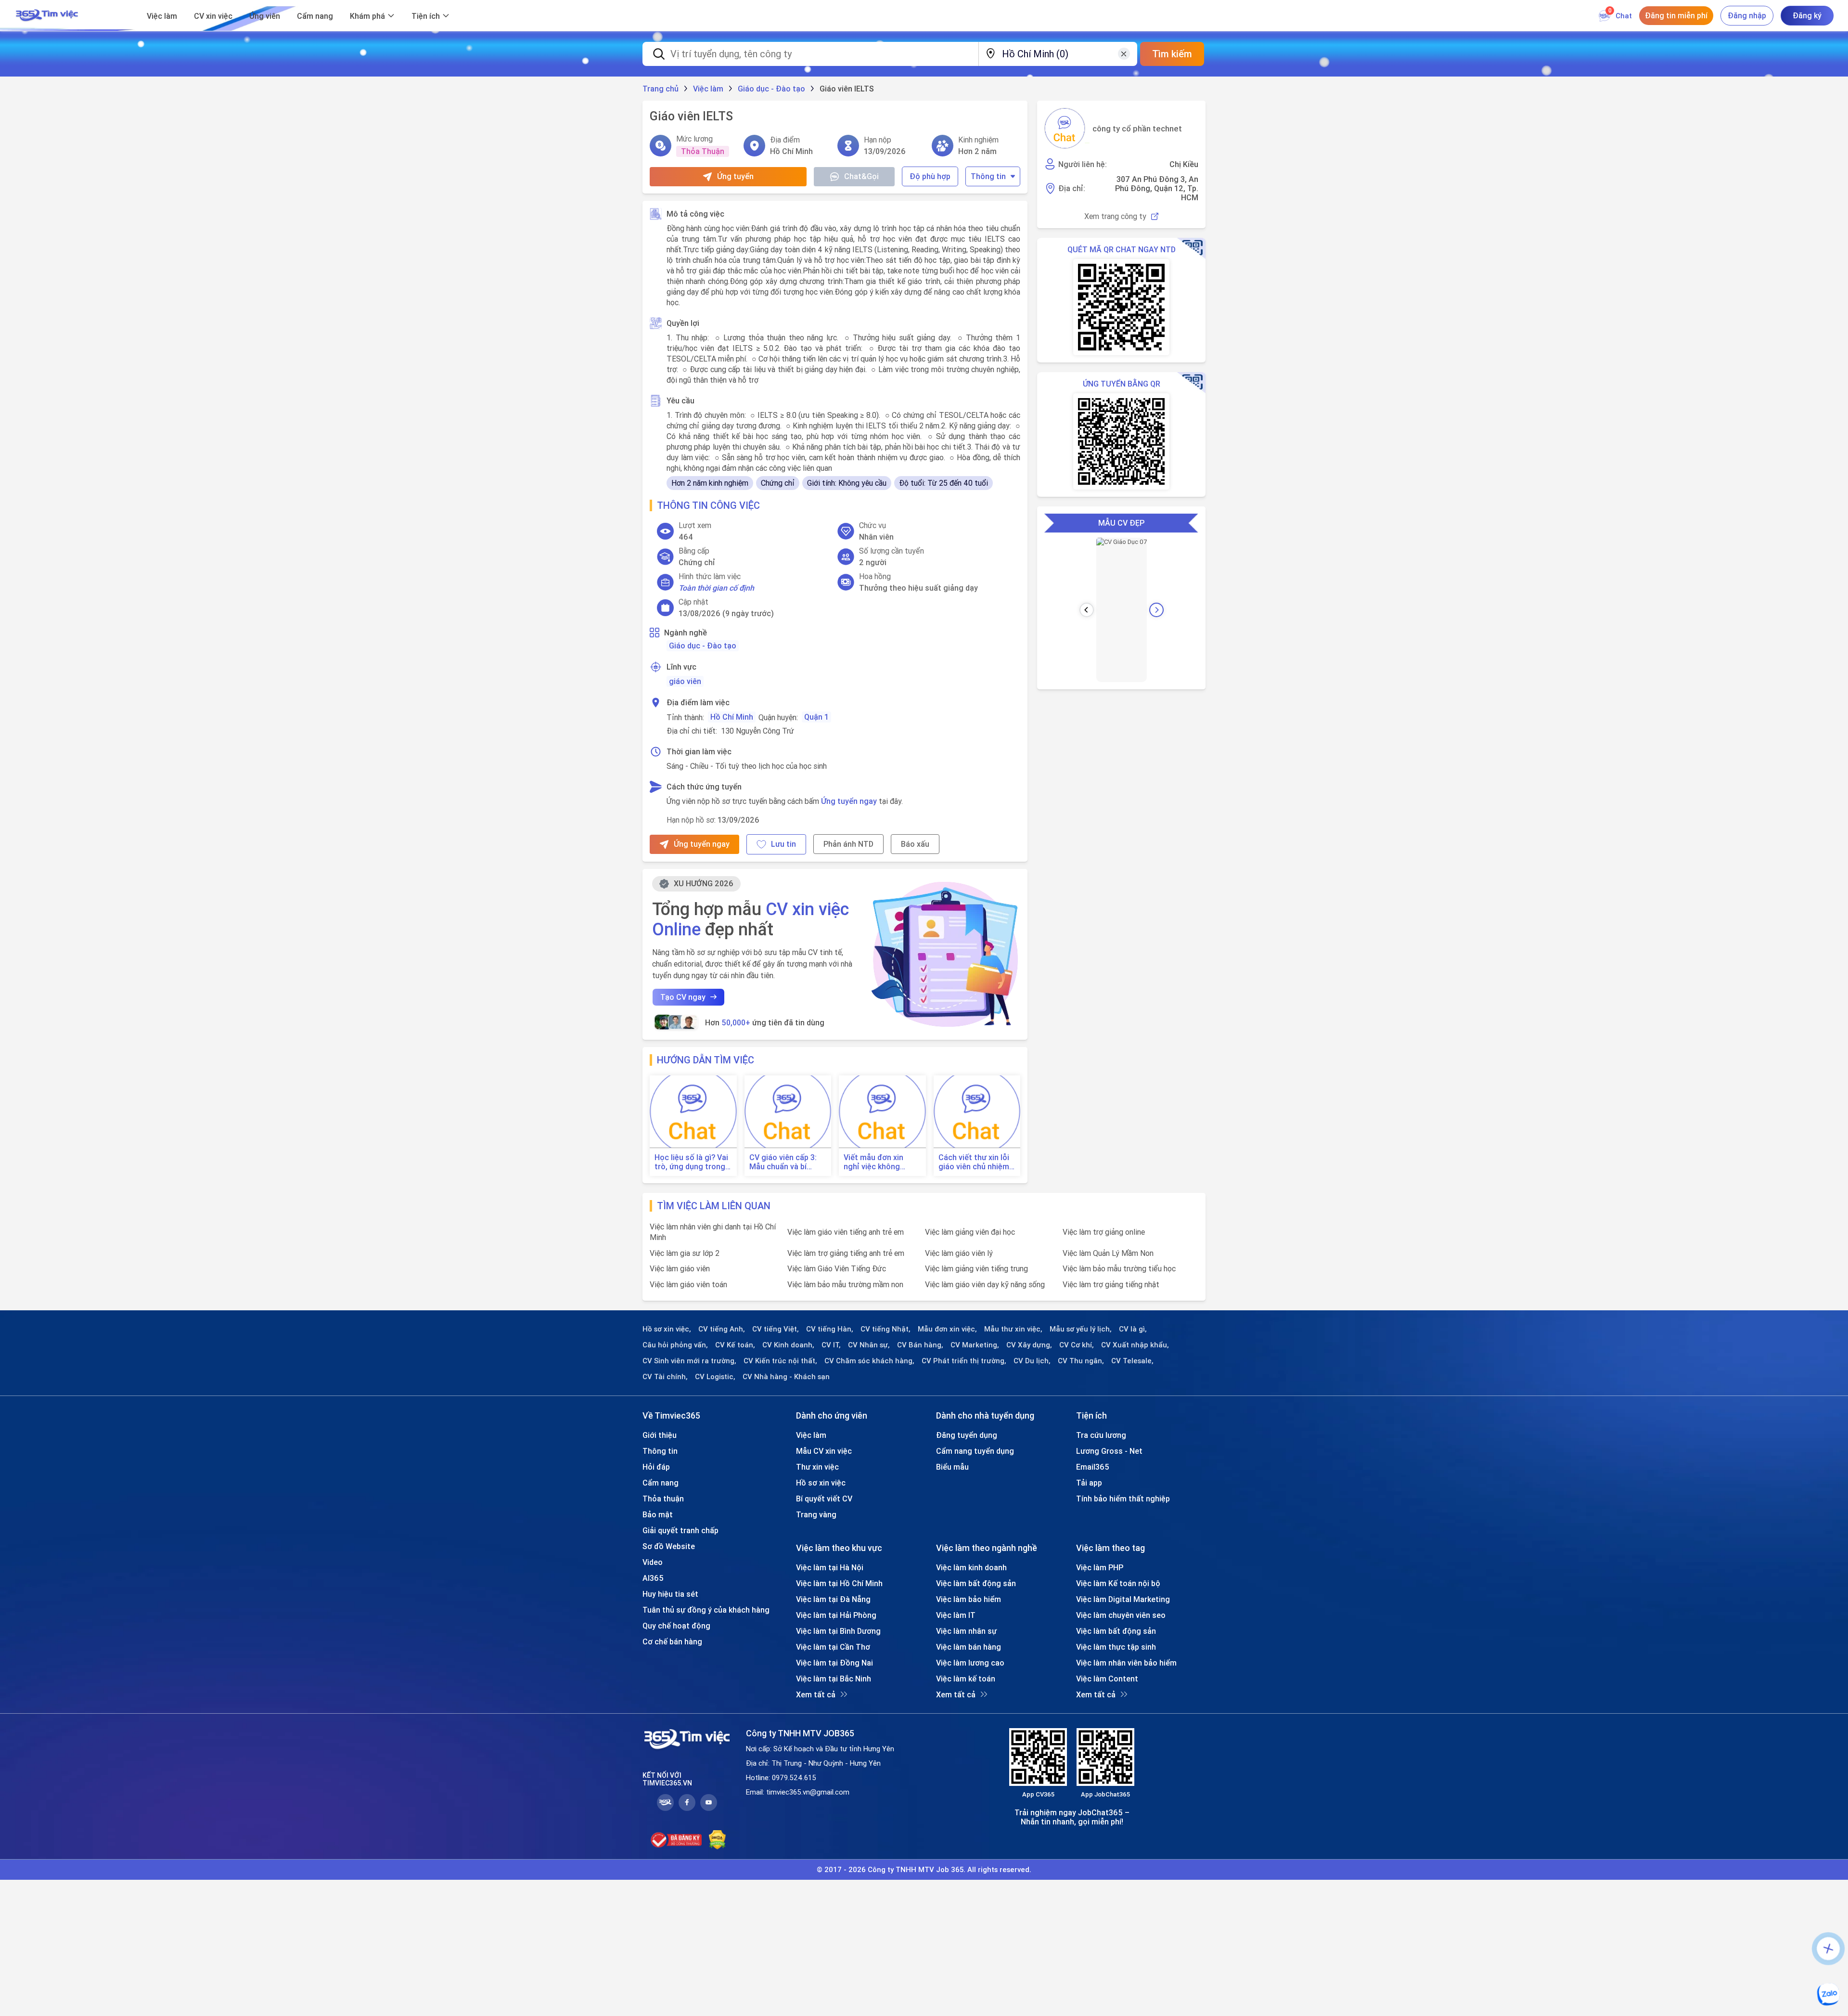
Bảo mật (658, 1514)
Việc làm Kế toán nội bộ (1118, 1583)
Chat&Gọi (861, 176)
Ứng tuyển (735, 176)
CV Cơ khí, (1077, 1345)
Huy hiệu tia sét (670, 1594)
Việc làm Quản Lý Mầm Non (1108, 1253)
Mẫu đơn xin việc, (947, 1329)
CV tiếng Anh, (722, 1329)
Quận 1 (816, 717)
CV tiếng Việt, (776, 1329)
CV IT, (831, 1345)
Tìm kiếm (1172, 54)
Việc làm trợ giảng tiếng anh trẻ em (846, 1253)
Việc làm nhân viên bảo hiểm (1126, 1663)
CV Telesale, (1132, 1361)
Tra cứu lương (1101, 1435)
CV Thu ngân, (1081, 1361)
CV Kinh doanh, (788, 1345)
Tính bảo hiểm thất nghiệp (1123, 1499)
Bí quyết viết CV (824, 1499)
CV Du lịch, (1032, 1361)
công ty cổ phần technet (1137, 129)
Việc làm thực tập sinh (1116, 1647)
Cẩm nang (315, 16)
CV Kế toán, (735, 1345)
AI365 (653, 1578)
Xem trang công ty (1115, 216)
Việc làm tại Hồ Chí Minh (839, 1583)
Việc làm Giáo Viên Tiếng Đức (837, 1268)
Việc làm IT (956, 1615)
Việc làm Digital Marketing (1123, 1599)
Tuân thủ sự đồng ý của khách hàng (706, 1610)
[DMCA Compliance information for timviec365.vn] (717, 1840)
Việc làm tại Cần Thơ (833, 1647)
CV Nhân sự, (869, 1345)
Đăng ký (1807, 15)
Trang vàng (816, 1514)
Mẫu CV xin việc (824, 1451)
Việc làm (162, 16)
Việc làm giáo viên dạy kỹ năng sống (985, 1284)
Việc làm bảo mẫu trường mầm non (845, 1284)
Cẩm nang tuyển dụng (975, 1451)
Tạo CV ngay (683, 997)
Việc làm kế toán (966, 1679)
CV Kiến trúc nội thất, (780, 1361)
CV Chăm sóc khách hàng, (869, 1361)
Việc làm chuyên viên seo (1121, 1615)
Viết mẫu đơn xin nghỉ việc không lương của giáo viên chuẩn (879, 1162)
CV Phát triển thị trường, (964, 1361)
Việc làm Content (1107, 1679)
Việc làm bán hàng (969, 1647)
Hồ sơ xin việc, (667, 1329)
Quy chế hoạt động (676, 1626)
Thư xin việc (817, 1467)
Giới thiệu (660, 1435)
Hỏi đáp (656, 1467)
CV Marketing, (975, 1345)
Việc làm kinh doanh (971, 1567)
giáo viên (685, 681)
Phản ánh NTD (848, 844)
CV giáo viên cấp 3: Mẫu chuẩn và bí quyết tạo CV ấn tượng (783, 1162)
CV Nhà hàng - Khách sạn (786, 1377)
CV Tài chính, (665, 1377)
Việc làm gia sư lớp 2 (685, 1253)
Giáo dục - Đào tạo (703, 646)
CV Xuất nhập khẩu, (1135, 1345)
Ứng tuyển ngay (849, 801)
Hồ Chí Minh (732, 717)
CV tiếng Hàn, (830, 1329)
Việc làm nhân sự (966, 1631)
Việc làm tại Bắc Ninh (834, 1679)
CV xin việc (213, 16)
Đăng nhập (1747, 15)
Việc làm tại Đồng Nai (834, 1663)
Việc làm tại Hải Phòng (836, 1615)
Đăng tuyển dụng (967, 1435)
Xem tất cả (816, 1694)
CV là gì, (1133, 1329)
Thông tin (988, 176)
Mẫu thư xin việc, (1013, 1329)
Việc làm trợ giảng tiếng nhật (1111, 1284)
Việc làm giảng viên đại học (970, 1232)
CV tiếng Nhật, (885, 1329)
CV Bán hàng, (920, 1345)
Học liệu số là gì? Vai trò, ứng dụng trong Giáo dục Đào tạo (691, 1162)
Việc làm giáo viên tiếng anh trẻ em (846, 1232)
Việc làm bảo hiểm (969, 1599)
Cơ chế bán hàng (672, 1641)
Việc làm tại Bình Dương (838, 1631)
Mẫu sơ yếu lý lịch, (1081, 1329)
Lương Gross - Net (1109, 1451)
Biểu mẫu (952, 1467)
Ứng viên (265, 16)
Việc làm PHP (1100, 1567)
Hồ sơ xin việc (821, 1483)
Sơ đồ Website (669, 1546)
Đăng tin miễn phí (1676, 15)
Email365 (1093, 1467)
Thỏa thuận (663, 1499)
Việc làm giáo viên (680, 1268)
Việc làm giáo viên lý (959, 1253)
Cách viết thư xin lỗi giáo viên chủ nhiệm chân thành (974, 1162)
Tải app (1089, 1483)
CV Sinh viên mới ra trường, (689, 1361)
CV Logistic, (715, 1377)
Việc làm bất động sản (976, 1583)
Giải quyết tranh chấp (680, 1530)
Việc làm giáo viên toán (688, 1284)
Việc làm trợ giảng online (1104, 1232)
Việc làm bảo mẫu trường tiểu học (1119, 1268)
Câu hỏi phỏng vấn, (675, 1345)
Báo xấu (915, 844)
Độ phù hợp (930, 176)
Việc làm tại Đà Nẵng (833, 1599)
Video (653, 1562)
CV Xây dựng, (1029, 1345)
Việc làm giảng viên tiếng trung (976, 1268)
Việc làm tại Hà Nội (830, 1567)
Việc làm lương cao (970, 1663)
